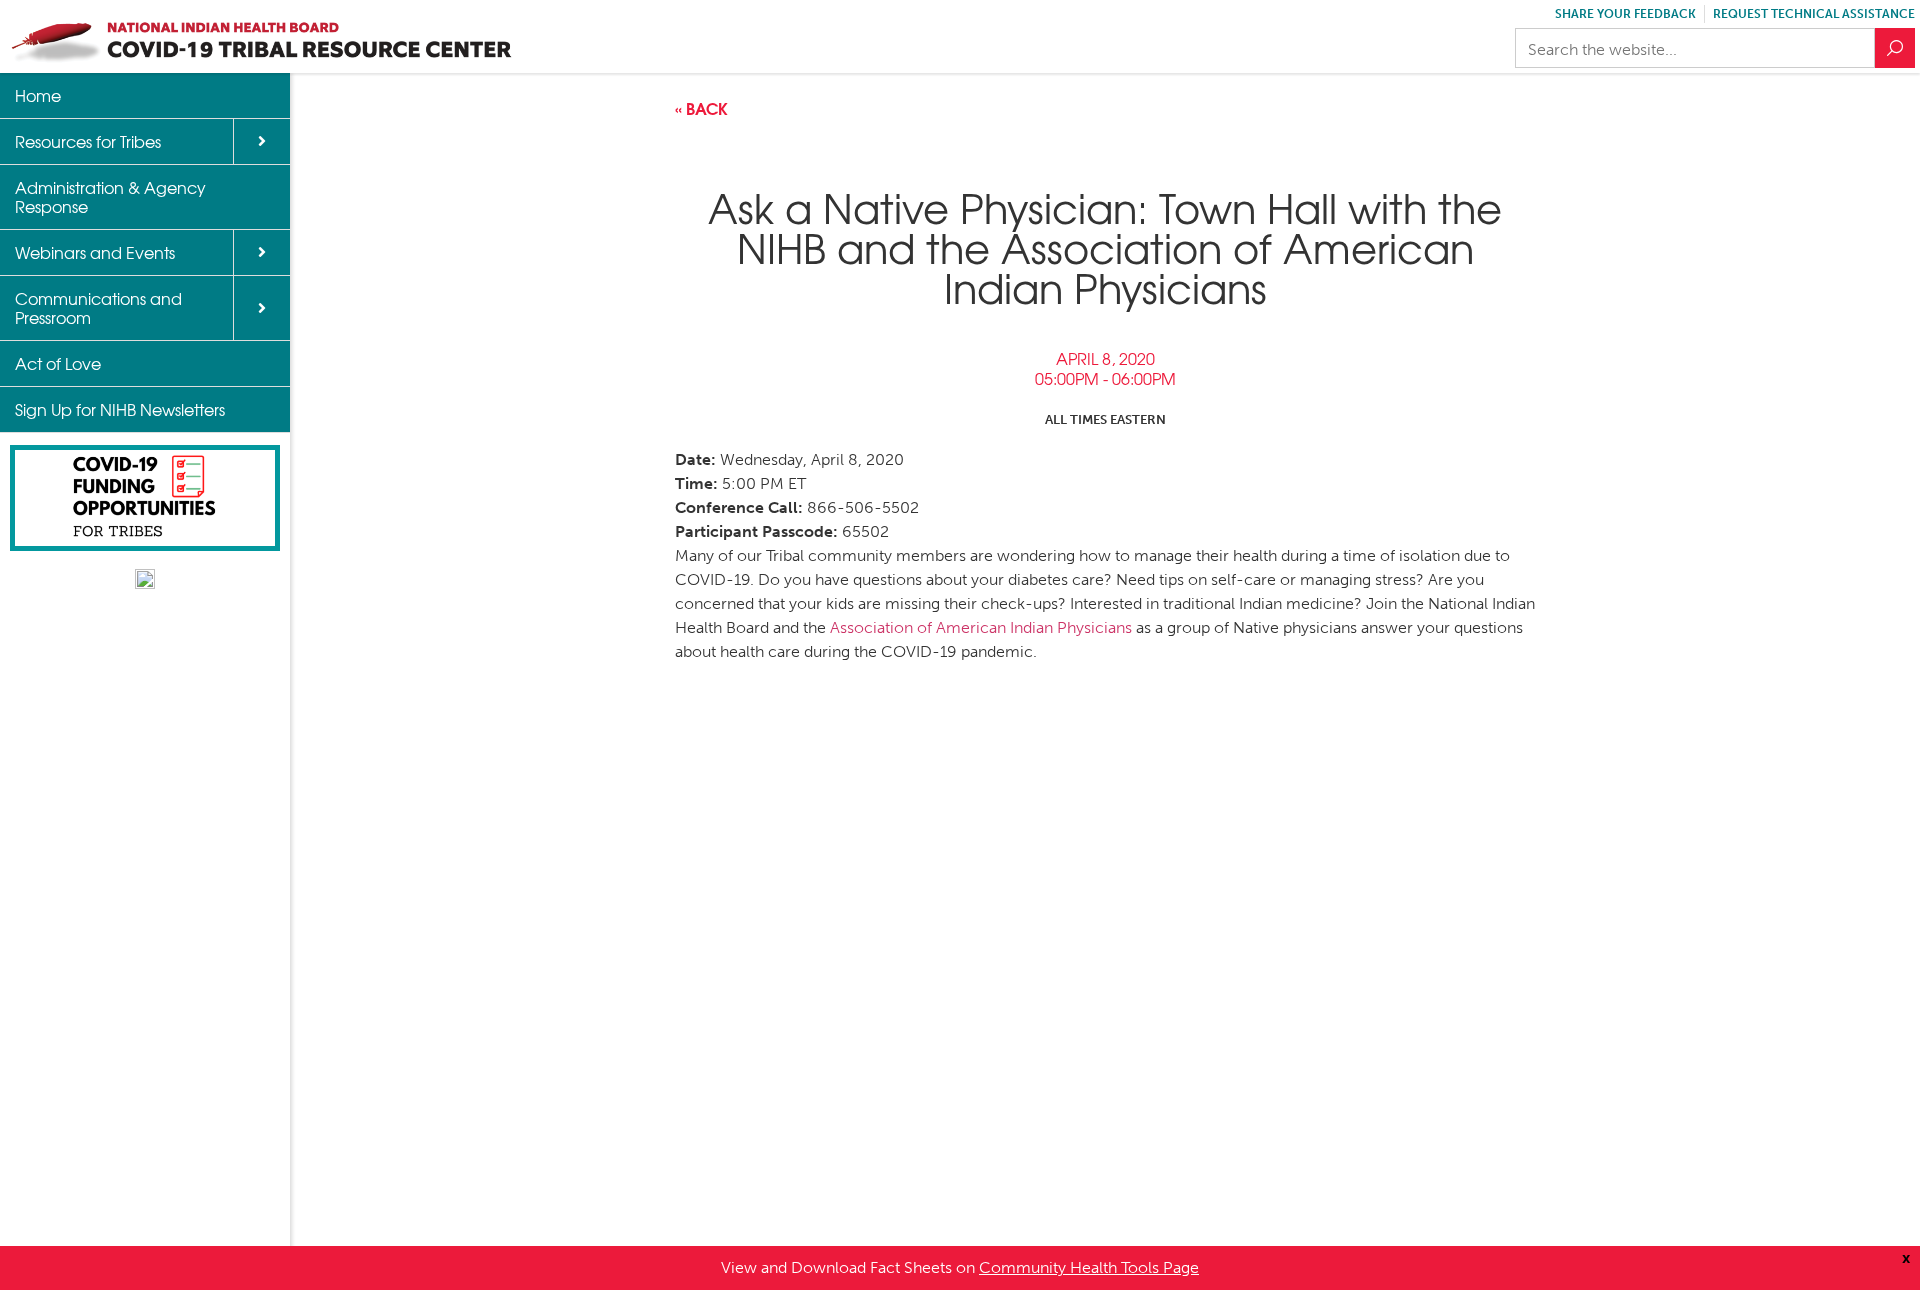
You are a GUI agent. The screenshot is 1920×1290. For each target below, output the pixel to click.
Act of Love (58, 363)
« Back (701, 107)
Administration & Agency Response (110, 196)
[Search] (1895, 48)
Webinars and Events (95, 252)
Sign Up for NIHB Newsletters (120, 409)
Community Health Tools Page (1089, 1267)
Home (38, 95)
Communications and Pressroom (98, 307)
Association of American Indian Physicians (979, 627)
